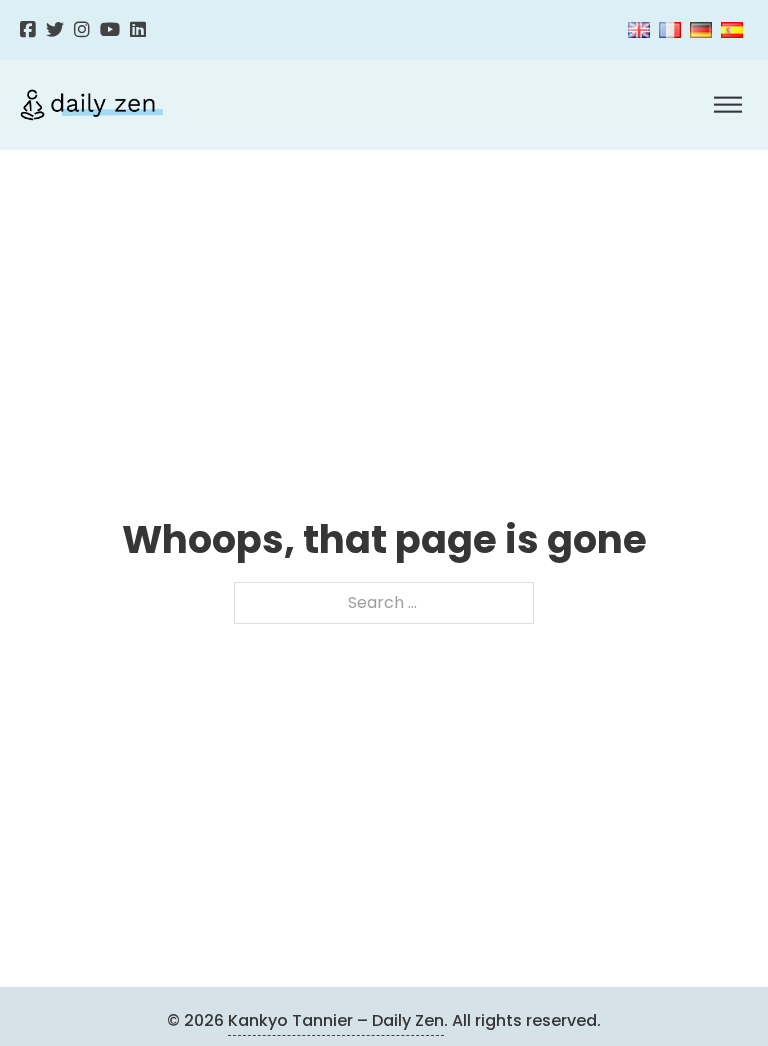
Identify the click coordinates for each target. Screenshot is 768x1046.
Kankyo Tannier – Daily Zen (336, 1020)
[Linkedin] (138, 30)
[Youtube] (110, 30)
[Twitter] (55, 30)
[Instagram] (82, 30)
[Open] (728, 105)
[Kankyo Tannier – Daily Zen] (91, 105)
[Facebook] (28, 30)
